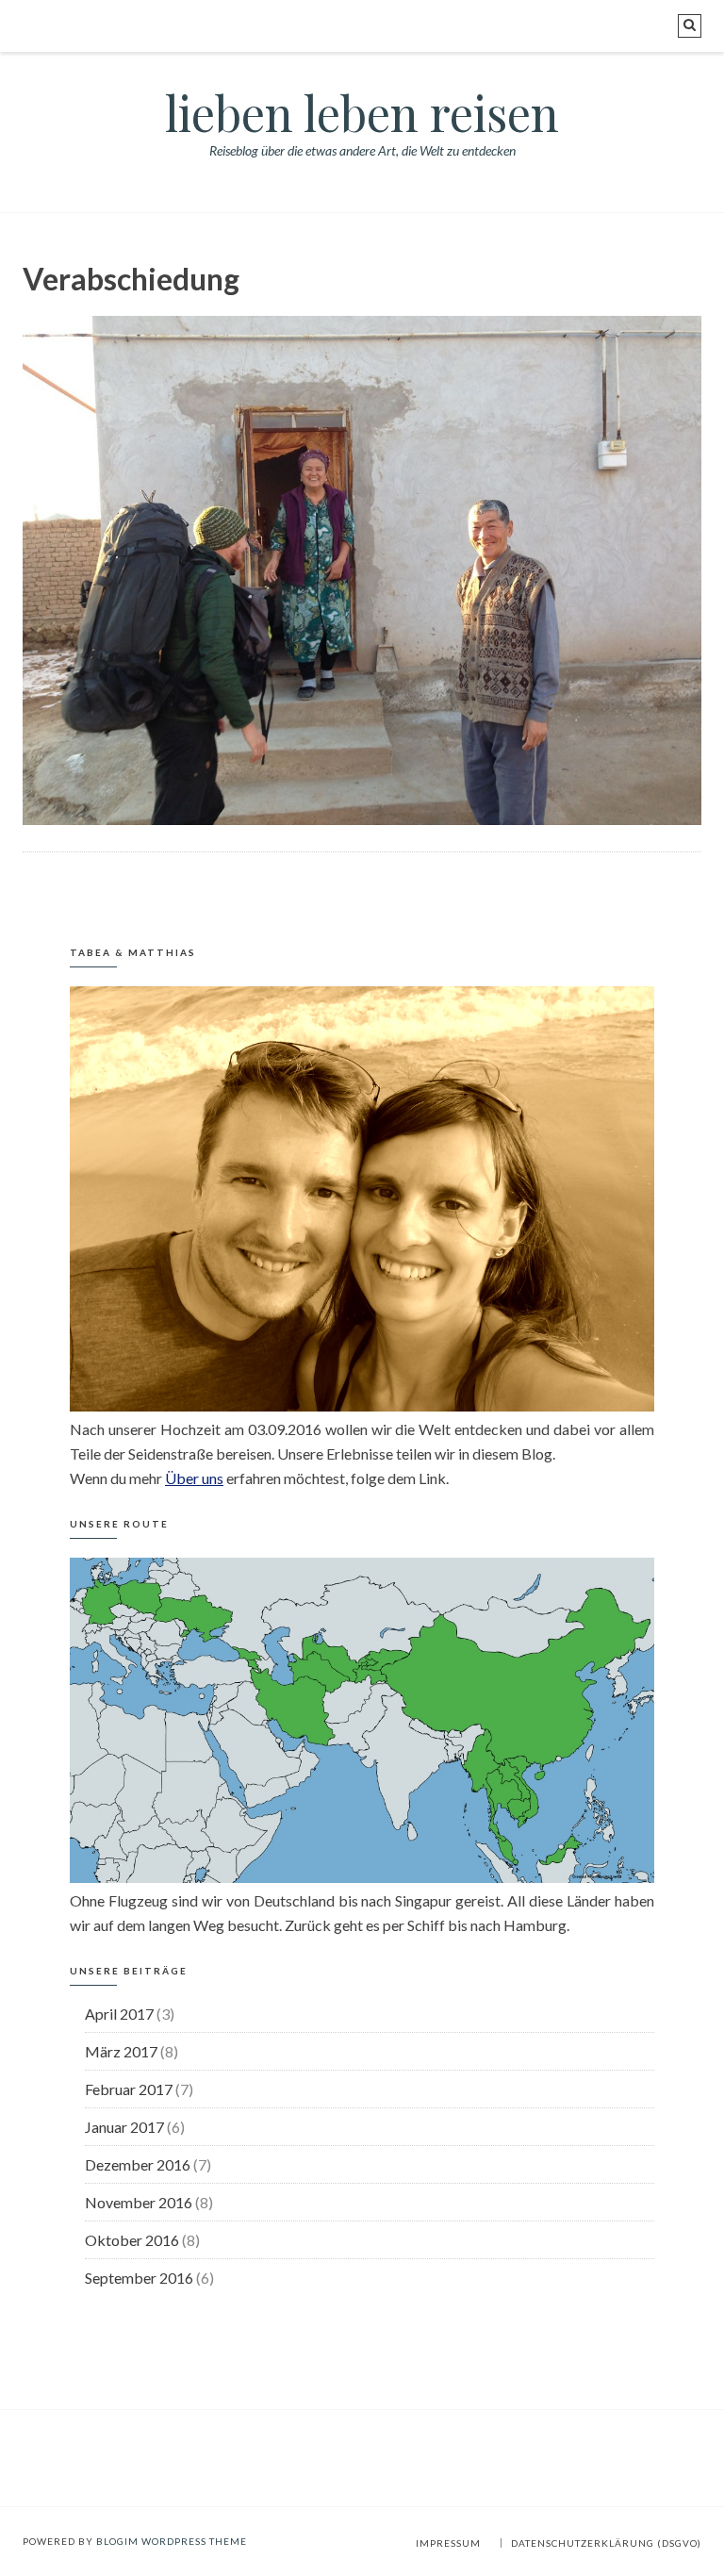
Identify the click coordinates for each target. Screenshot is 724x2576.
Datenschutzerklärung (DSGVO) (606, 2543)
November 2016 (139, 2202)
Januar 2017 (124, 2127)
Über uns (194, 1478)
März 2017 (121, 2051)
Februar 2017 (129, 2089)
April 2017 (119, 2014)
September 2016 (139, 2278)
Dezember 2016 (138, 2164)
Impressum (448, 2543)
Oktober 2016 (132, 2240)
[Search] (690, 26)
